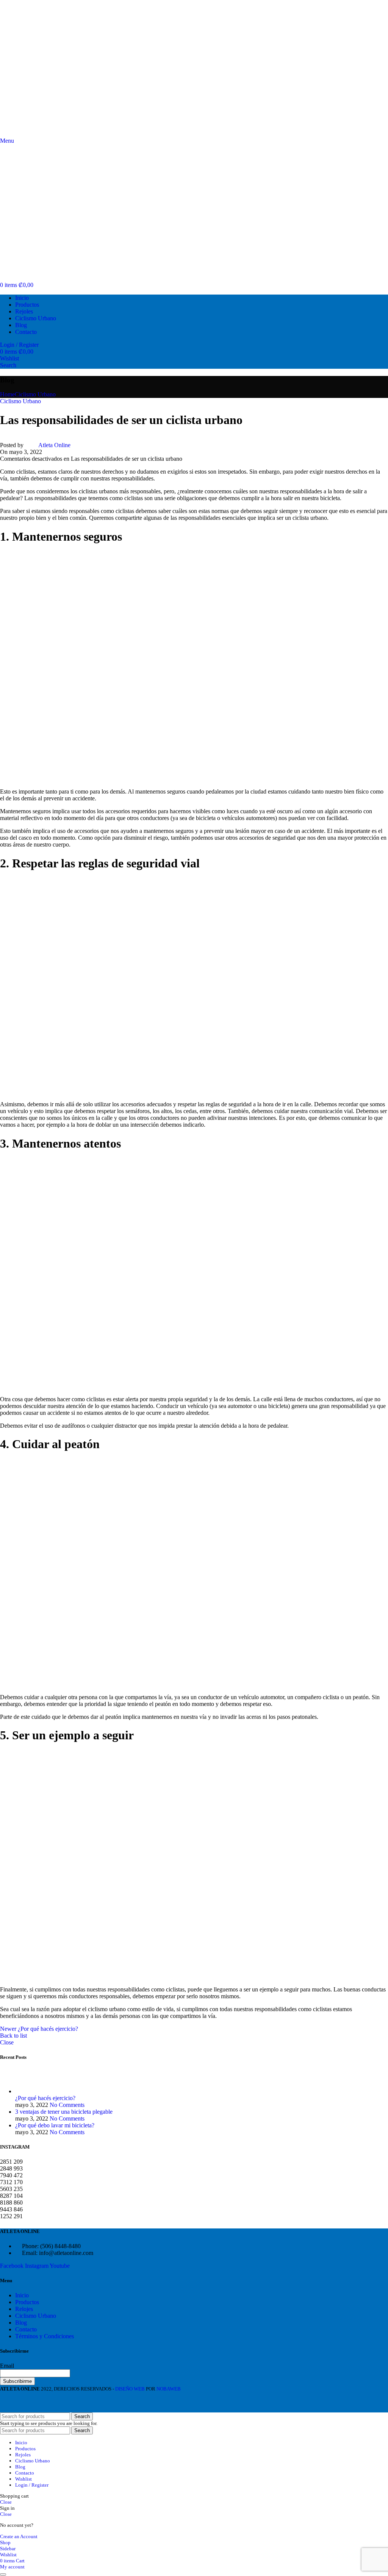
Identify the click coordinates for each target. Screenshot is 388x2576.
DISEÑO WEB (129, 2389)
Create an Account (19, 2536)
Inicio (22, 2295)
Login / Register (32, 2485)
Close (7, 2042)
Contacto (26, 2329)
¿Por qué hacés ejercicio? (45, 2098)
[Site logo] (40, 134)
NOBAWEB (169, 2389)
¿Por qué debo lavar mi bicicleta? (55, 2125)
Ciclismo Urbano (35, 394)
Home (7, 394)
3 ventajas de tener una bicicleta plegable (64, 2112)
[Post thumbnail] (29, 2091)
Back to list (13, 2036)
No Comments (67, 2105)
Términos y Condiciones (45, 2336)
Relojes (24, 2309)
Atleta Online (54, 445)
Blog (21, 2323)
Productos (27, 2302)
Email (7, 2366)
